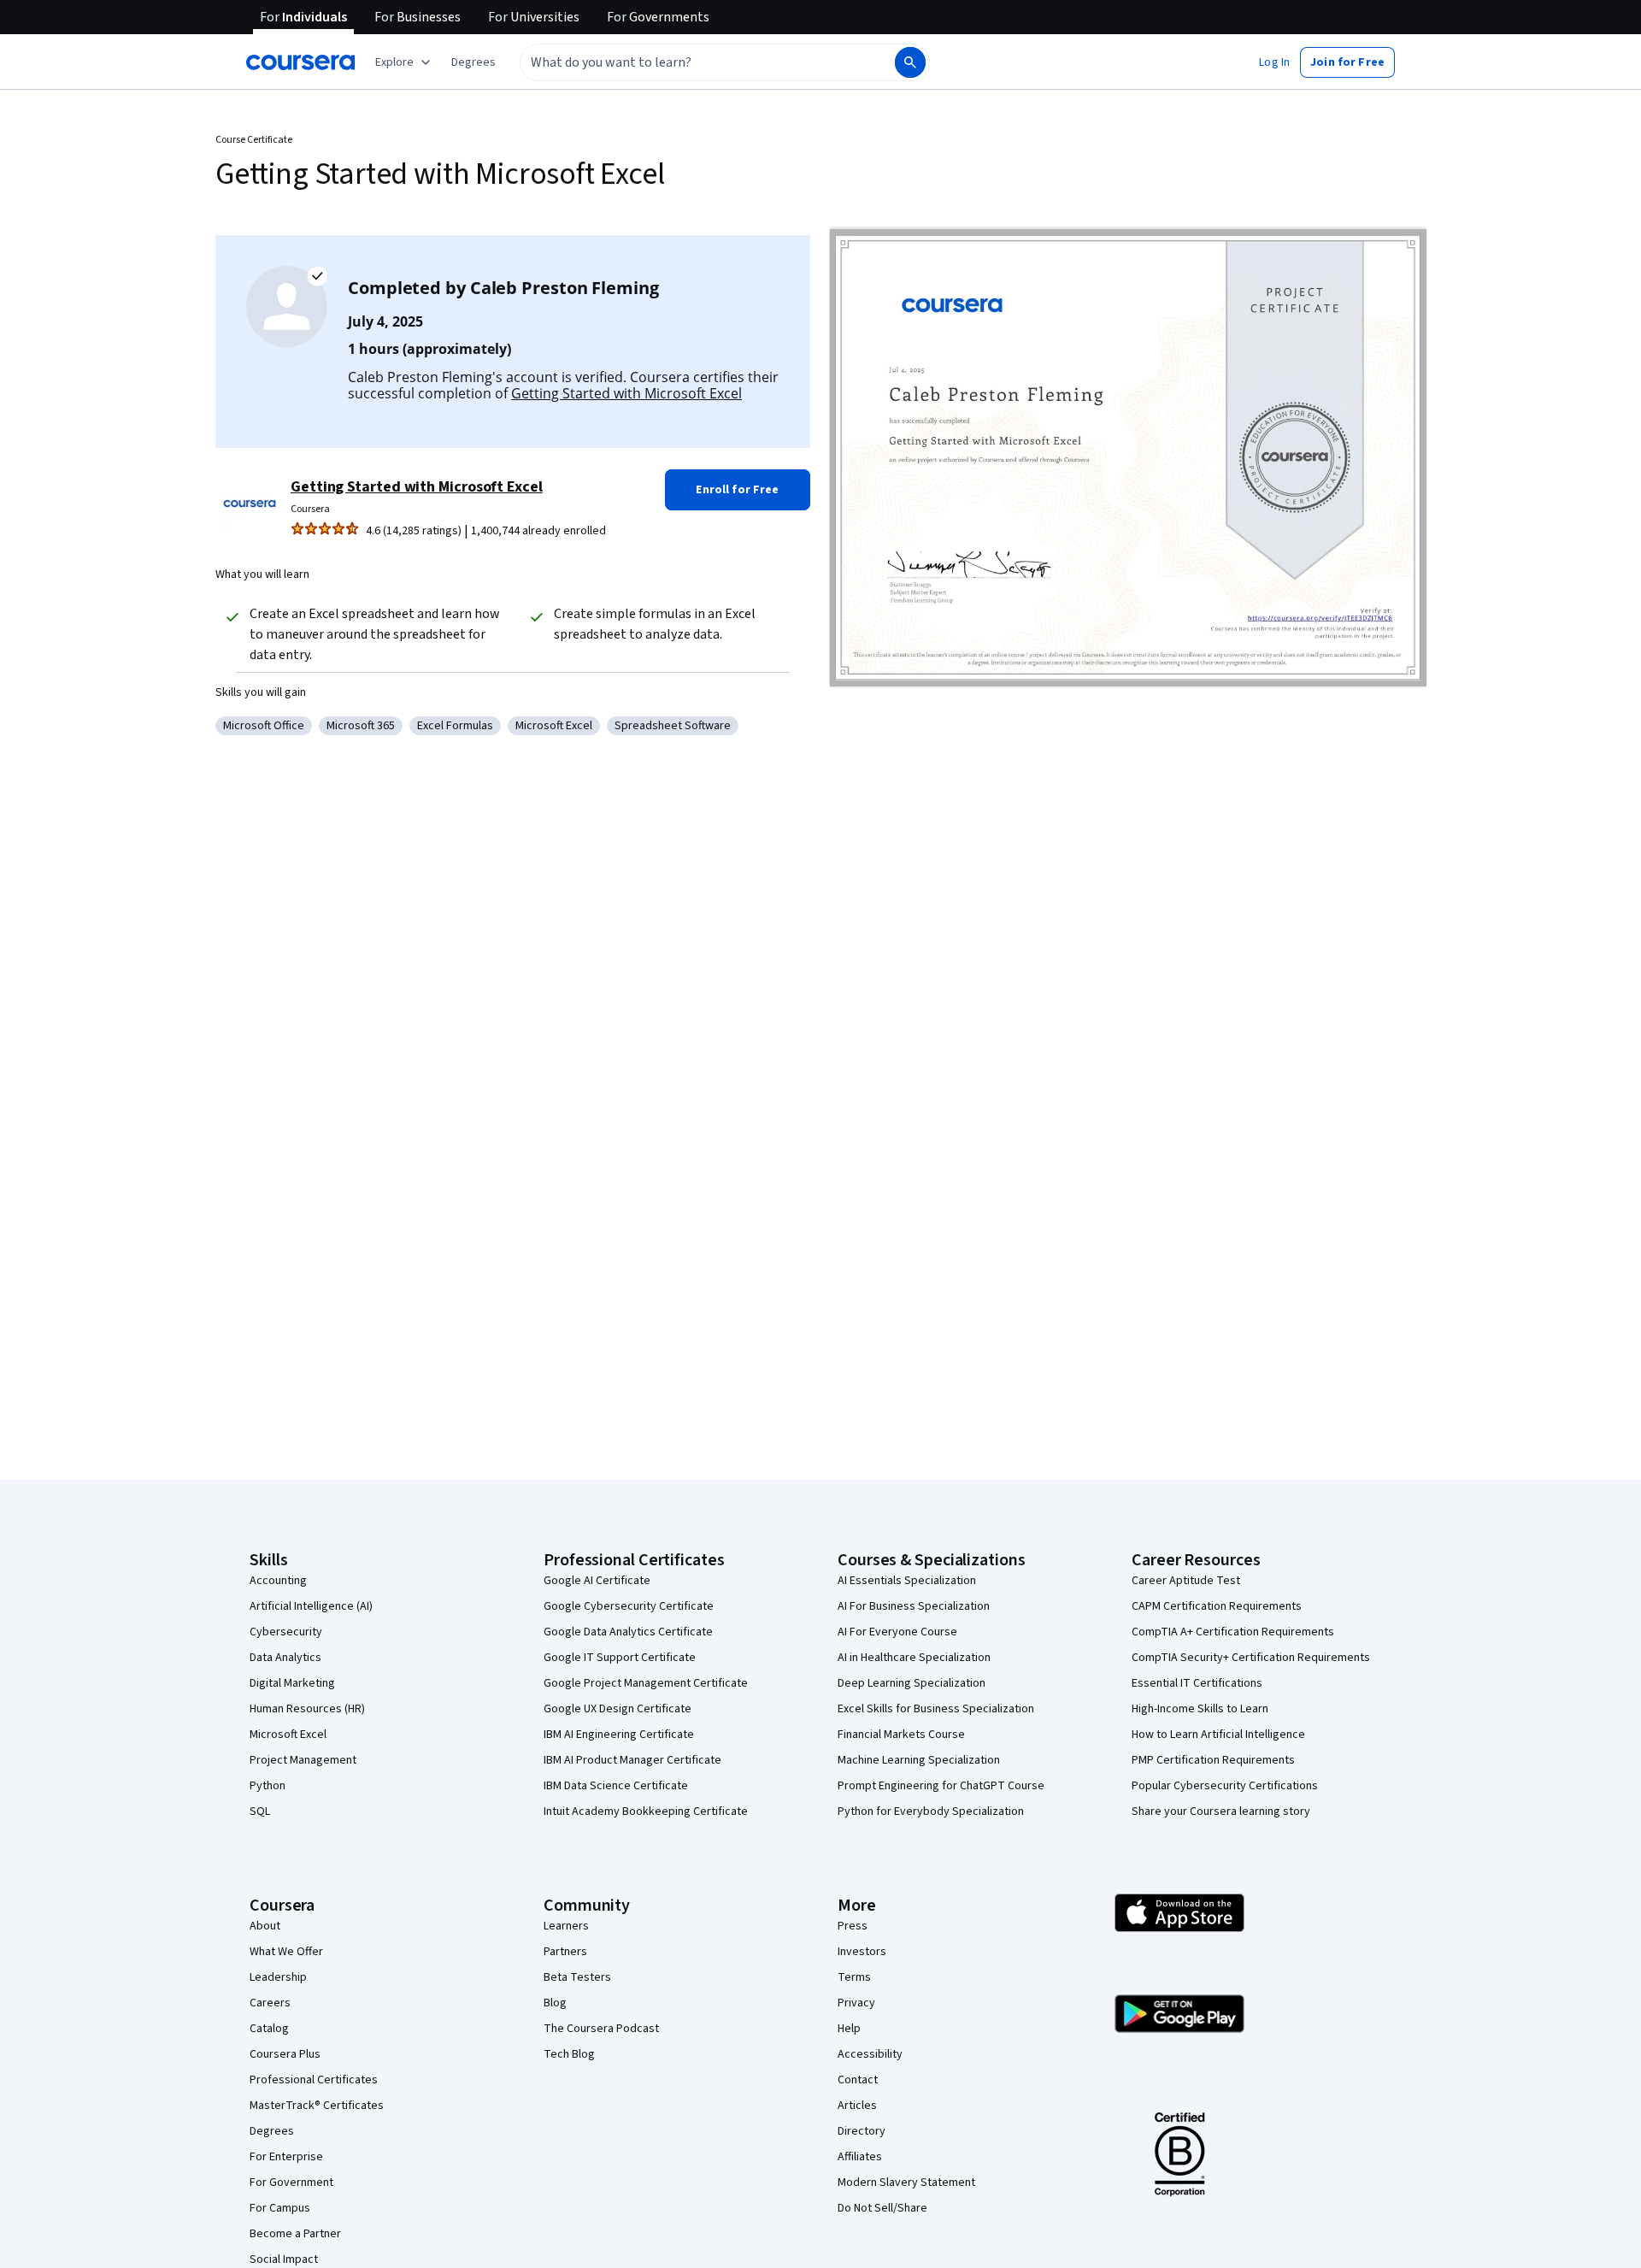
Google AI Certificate (597, 1581)
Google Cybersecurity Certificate (629, 1606)
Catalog (269, 2029)
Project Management (303, 1760)
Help (849, 2029)
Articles (857, 2106)
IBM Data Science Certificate (616, 1786)
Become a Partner (295, 2234)
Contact (858, 2080)
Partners (565, 1952)
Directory (862, 2131)
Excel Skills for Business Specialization (936, 1709)
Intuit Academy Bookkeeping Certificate (646, 1811)
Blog (555, 2003)
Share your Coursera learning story (1221, 1811)
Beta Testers (577, 1977)
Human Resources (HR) (307, 1709)
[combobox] (689, 62)
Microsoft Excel (288, 1735)
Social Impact (284, 2259)
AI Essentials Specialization (907, 1581)
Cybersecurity (286, 1632)
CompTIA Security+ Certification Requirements (1251, 1658)
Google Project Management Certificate (646, 1683)
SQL (260, 1811)
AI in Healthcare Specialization (914, 1658)
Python (268, 1786)
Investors (862, 1952)
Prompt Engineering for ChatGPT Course (941, 1786)
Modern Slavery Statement (906, 2183)
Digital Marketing (292, 1683)
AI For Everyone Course (897, 1632)
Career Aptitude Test (1186, 1581)
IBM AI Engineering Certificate (619, 1735)
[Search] (910, 62)
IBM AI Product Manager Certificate (632, 1760)
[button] (473, 62)
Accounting (278, 1581)
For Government (291, 2183)
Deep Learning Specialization (912, 1683)
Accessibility (870, 2054)
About (265, 1926)
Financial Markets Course (901, 1735)
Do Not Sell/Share (882, 2208)
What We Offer (286, 1952)
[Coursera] (300, 62)
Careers (270, 2003)
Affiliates (860, 2157)
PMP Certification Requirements (1213, 1760)
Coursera (310, 509)
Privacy (856, 2003)
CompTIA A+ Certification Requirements (1233, 1632)
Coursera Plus (285, 2054)
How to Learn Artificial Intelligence (1218, 1735)
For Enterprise (286, 2157)
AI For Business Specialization (914, 1606)
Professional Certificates (314, 2080)
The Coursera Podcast (601, 2029)
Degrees (272, 2131)
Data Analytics (285, 1658)
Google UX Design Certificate (618, 1709)
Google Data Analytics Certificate (628, 1632)
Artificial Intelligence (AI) (311, 1606)
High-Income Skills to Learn (1200, 1709)
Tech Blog (569, 2054)
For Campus (280, 2208)
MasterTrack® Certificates (317, 2106)
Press (853, 1926)
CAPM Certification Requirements (1217, 1606)
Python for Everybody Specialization (931, 1811)
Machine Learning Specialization (919, 1760)
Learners (566, 1926)
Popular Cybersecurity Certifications (1225, 1786)
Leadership (278, 1977)
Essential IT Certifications (1197, 1683)
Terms (854, 1977)
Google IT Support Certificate (620, 1658)
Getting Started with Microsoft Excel (626, 393)
